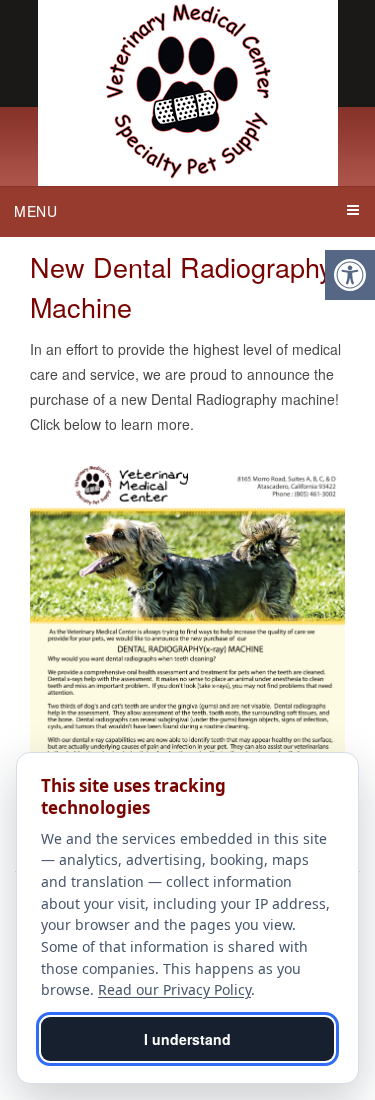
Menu (36, 211)
